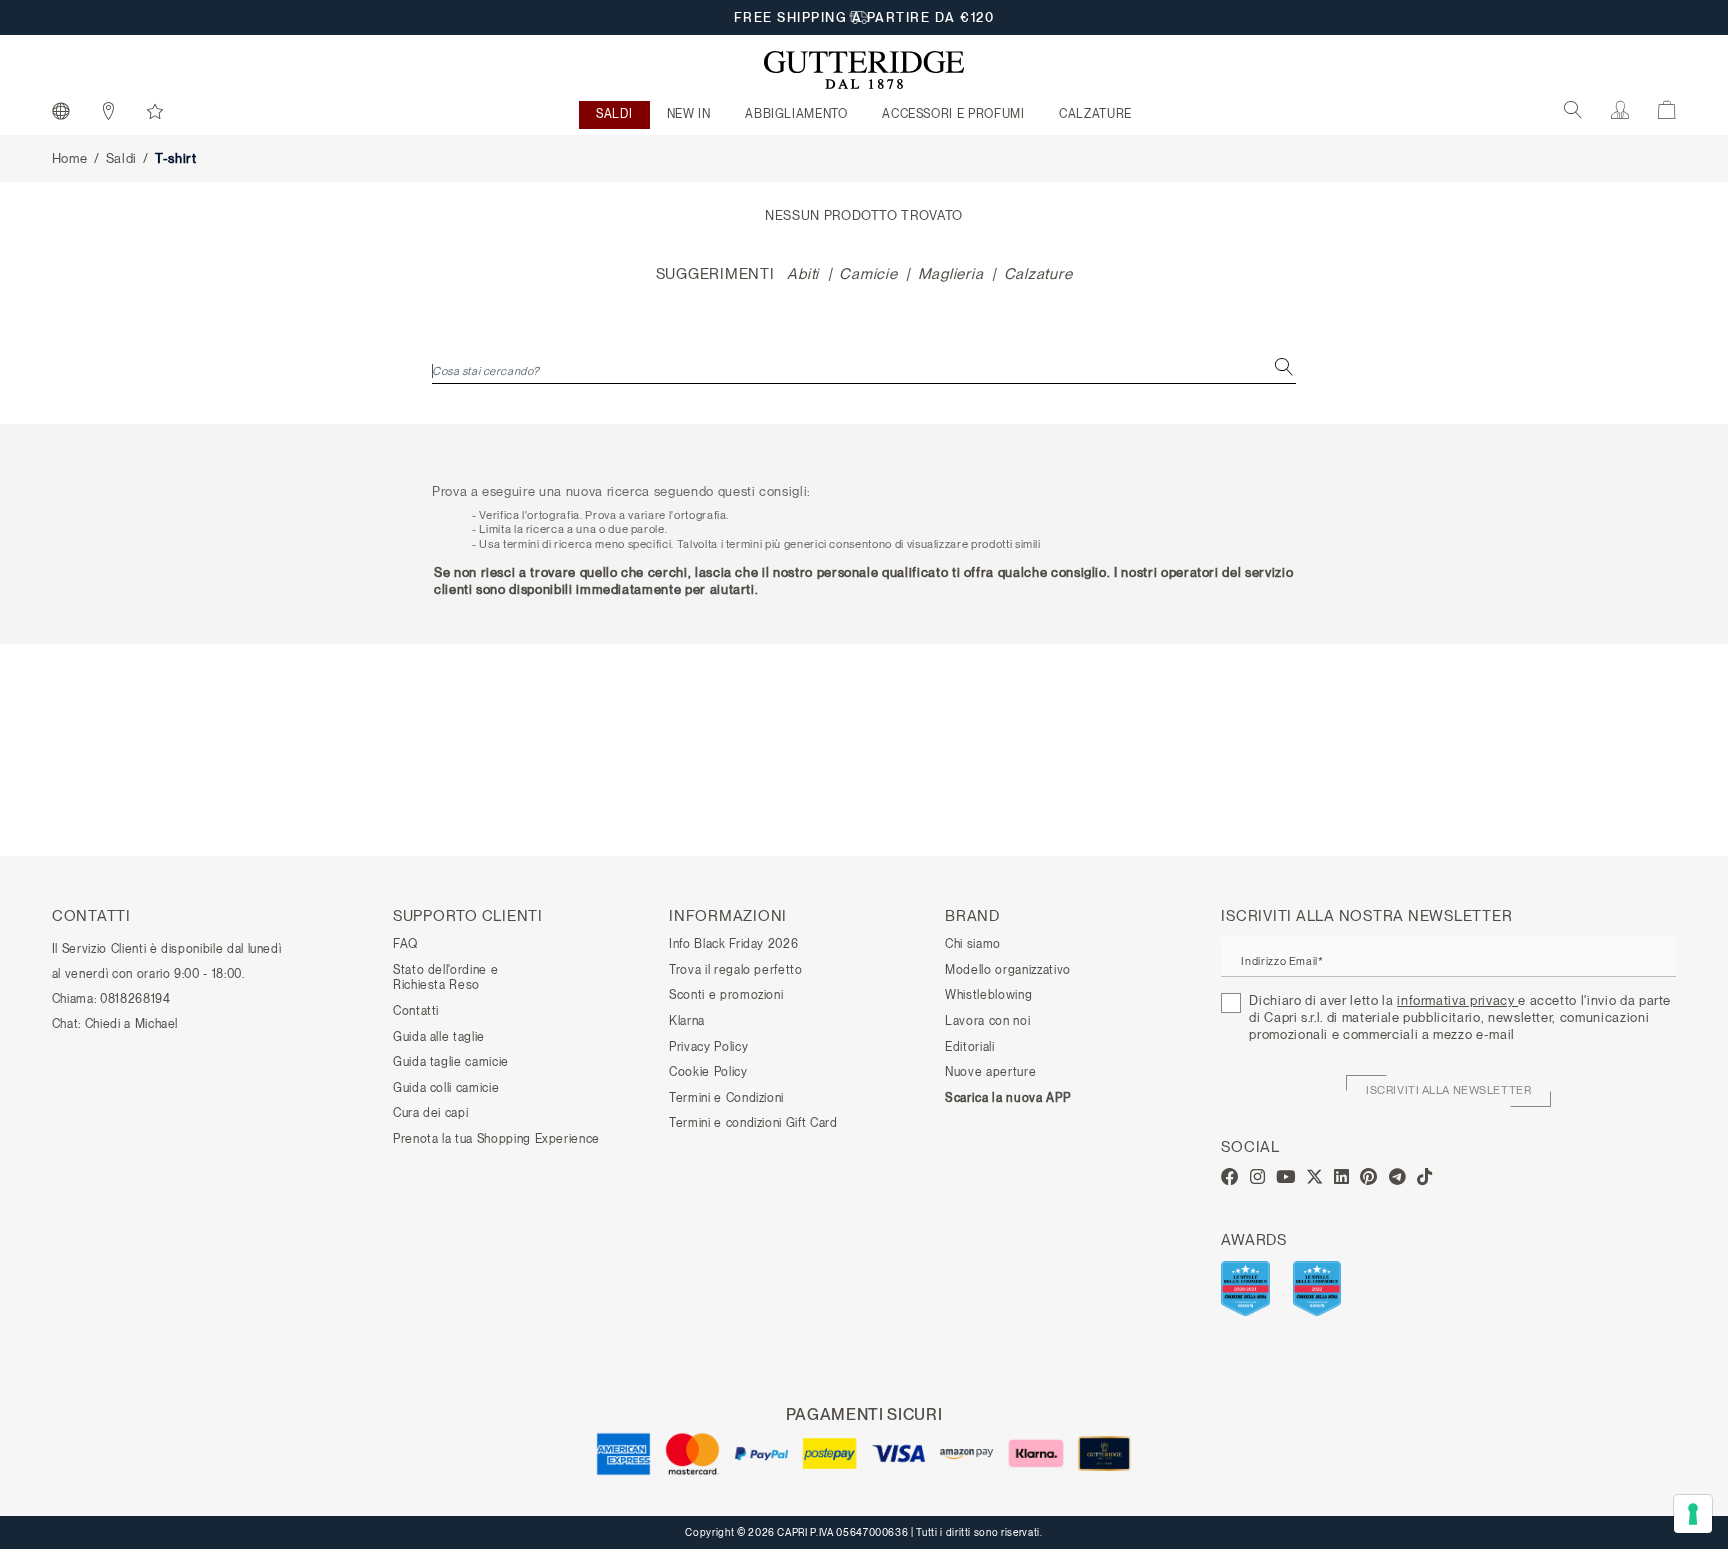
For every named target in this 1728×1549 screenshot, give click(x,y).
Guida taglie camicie (451, 1062)
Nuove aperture (990, 1072)
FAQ (405, 944)
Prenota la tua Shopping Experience (496, 1139)
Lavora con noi (987, 1021)
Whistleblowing (988, 995)
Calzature (1038, 274)
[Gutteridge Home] (864, 70)
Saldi (121, 158)
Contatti (416, 1011)
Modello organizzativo (1008, 970)
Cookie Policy (708, 1072)
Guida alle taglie (439, 1037)
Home (70, 158)
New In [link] (689, 114)
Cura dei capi (430, 1113)
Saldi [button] (614, 114)
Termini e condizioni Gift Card (753, 1123)
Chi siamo (973, 944)
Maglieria (951, 274)
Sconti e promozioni (726, 995)
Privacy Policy (708, 1047)
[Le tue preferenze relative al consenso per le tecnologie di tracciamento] (1693, 1514)
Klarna (687, 1021)
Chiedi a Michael (131, 1024)
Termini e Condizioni (726, 1098)
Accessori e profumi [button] (953, 114)
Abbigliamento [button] (796, 114)
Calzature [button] (1095, 114)
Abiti (803, 274)
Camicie (868, 274)
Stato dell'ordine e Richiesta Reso (445, 978)
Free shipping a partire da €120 (864, 17)
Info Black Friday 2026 (733, 944)
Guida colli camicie (446, 1088)
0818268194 (135, 999)
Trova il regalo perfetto (736, 970)
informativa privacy (1457, 1000)
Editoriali (970, 1047)
